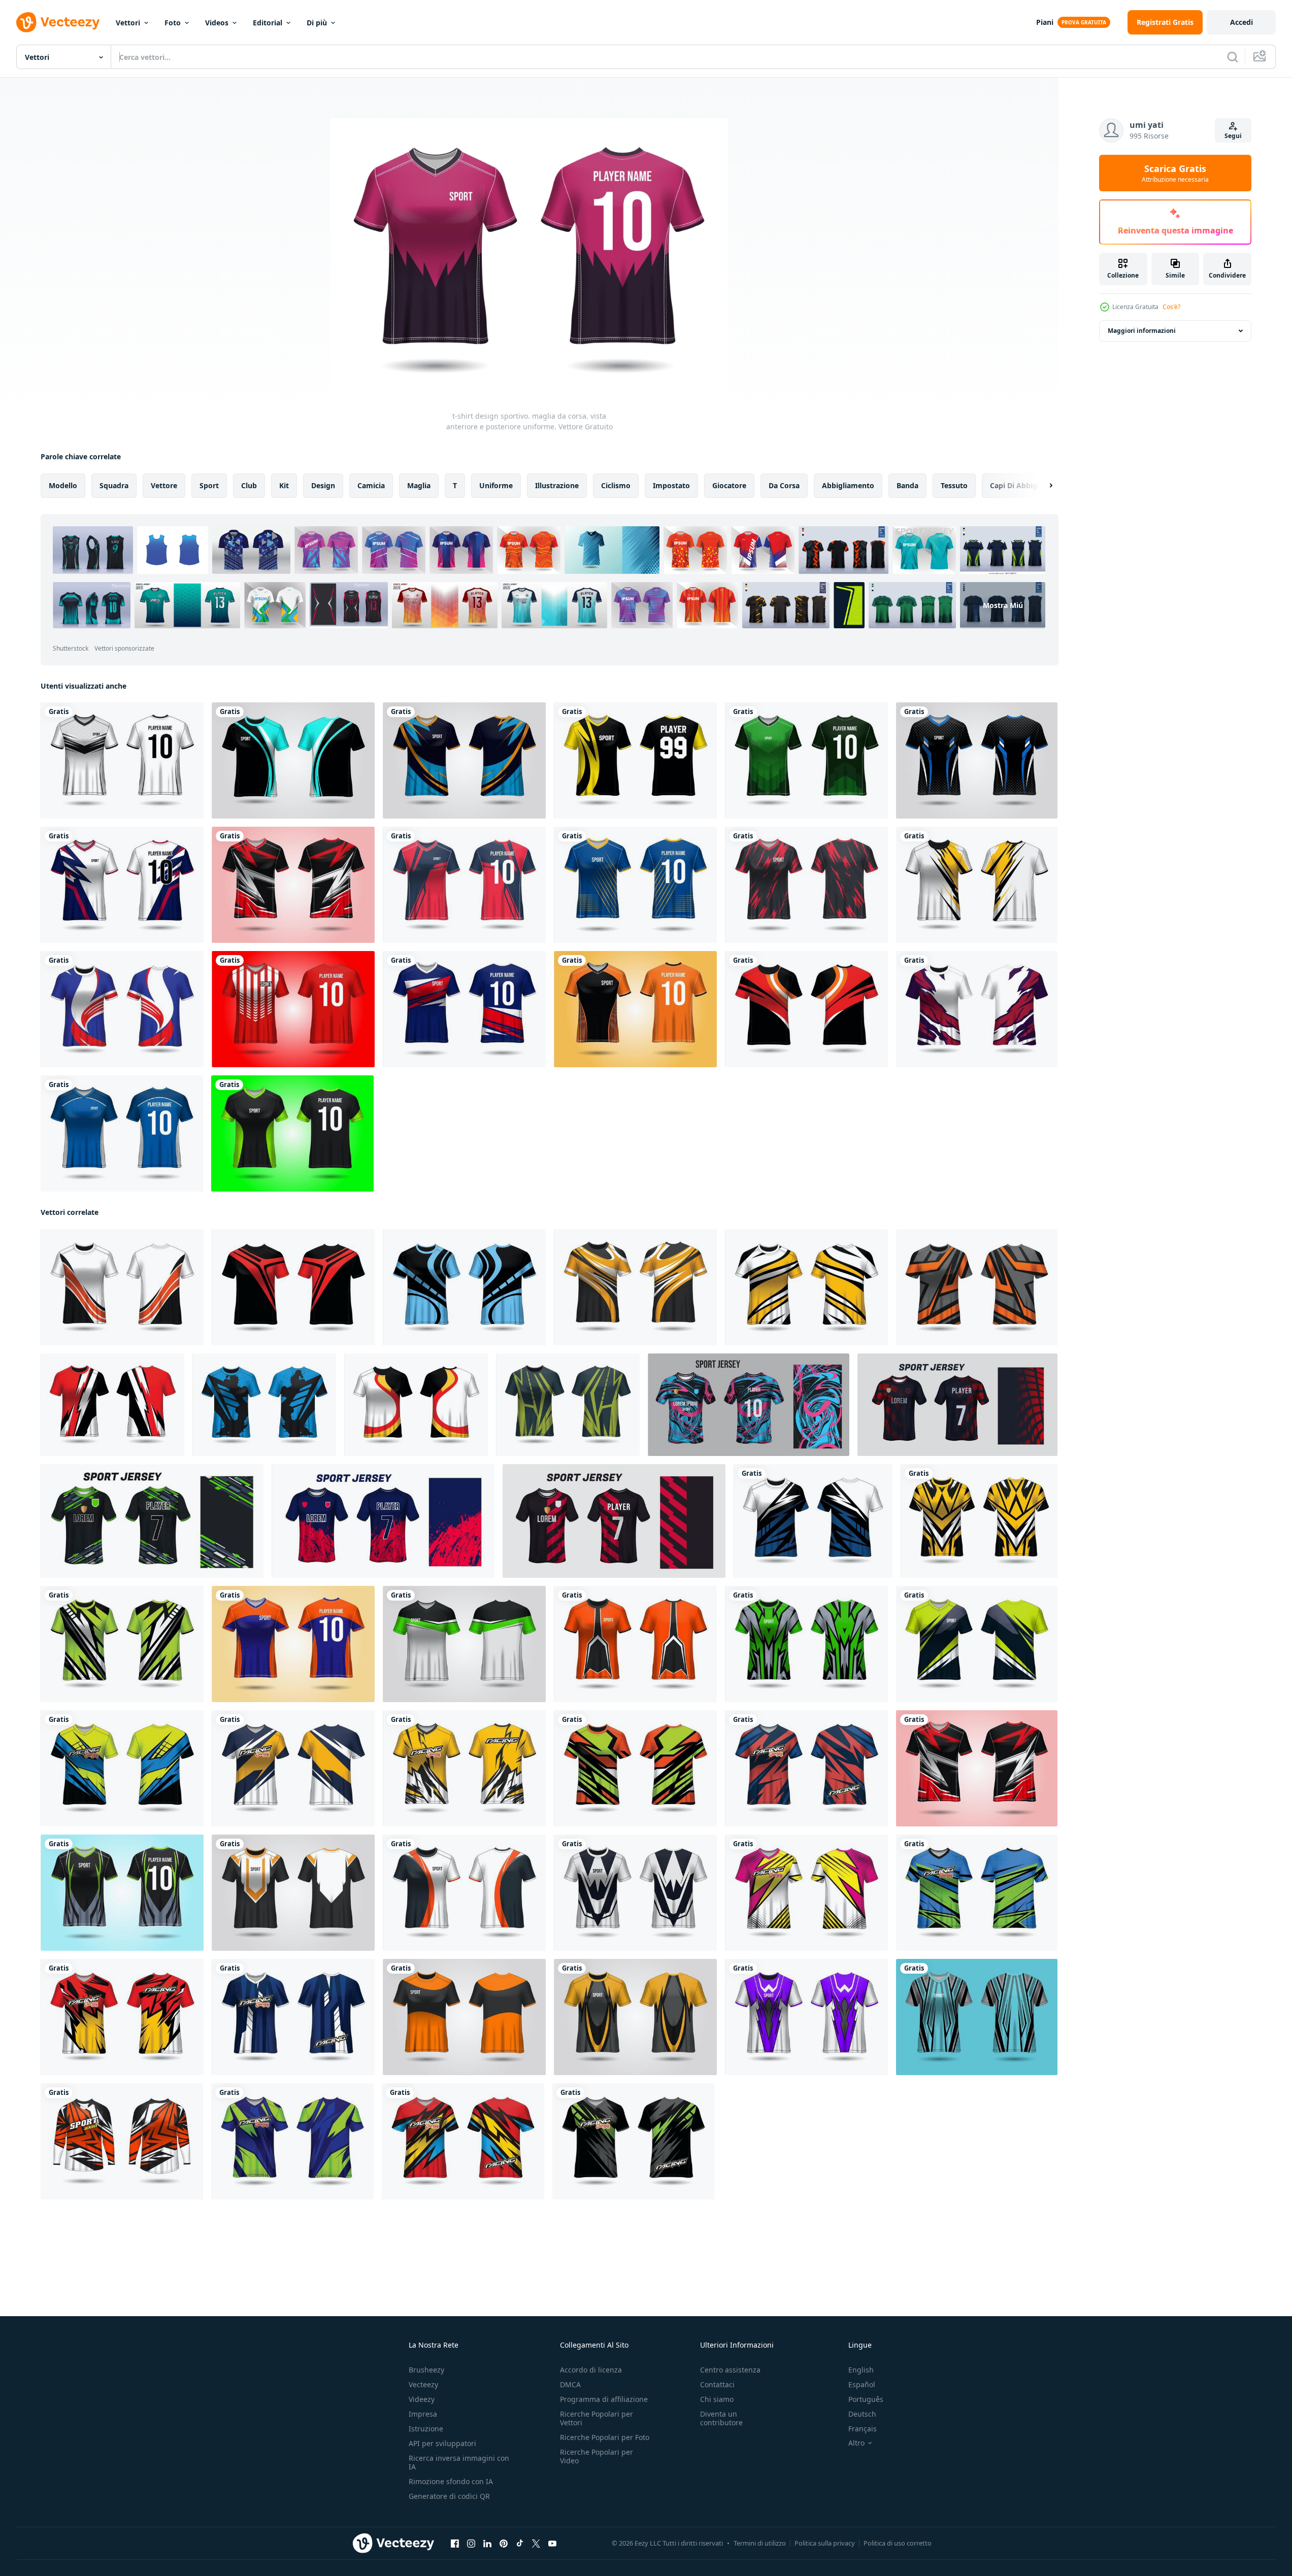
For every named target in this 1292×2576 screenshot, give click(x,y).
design (323, 485)
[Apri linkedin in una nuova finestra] (487, 2544)
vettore (164, 485)
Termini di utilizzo (760, 2543)
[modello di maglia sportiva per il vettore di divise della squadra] (122, 1009)
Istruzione (426, 2429)
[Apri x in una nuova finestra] (536, 2544)
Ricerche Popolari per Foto (605, 2437)
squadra (114, 485)
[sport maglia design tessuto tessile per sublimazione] (749, 1405)
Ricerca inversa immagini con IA (459, 2462)
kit (284, 485)
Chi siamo (717, 2399)
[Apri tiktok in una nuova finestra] (520, 2544)
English (861, 2370)
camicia (371, 485)
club (249, 485)
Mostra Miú (1003, 605)
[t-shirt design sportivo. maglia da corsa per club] (122, 1287)
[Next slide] (1042, 486)
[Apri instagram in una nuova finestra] (471, 2544)
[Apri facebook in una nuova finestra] (455, 2544)
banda (907, 485)
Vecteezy (423, 2384)
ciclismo (616, 485)
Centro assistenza (730, 2370)
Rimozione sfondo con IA (451, 2481)
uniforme (496, 485)
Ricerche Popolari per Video (597, 2456)
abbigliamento (848, 485)
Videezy (422, 2399)
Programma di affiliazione (604, 2399)
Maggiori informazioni (1142, 331)
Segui (1233, 136)
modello (63, 485)
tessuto (954, 485)
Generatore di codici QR (449, 2496)
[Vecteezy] (58, 22)
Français (863, 2429)
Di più (317, 23)
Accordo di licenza (591, 2370)
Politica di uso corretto (898, 2543)
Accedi (1241, 22)
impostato (671, 485)
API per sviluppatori (442, 2443)
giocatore (729, 485)
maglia (419, 485)
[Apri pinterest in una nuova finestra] (504, 2544)
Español (862, 2384)
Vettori (128, 23)
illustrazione (557, 485)
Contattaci (717, 2384)
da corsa (784, 485)
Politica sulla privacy (825, 2543)
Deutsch (862, 2414)
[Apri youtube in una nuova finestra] (552, 2544)
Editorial (268, 23)
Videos (217, 23)
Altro (856, 2443)
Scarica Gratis (1175, 173)
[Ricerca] (1233, 57)
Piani (1045, 22)
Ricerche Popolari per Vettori (597, 2418)
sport (209, 485)
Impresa (423, 2414)
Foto (173, 23)
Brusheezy (426, 2370)
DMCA (570, 2384)
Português (866, 2399)
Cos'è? (1171, 307)
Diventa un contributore (721, 2418)
